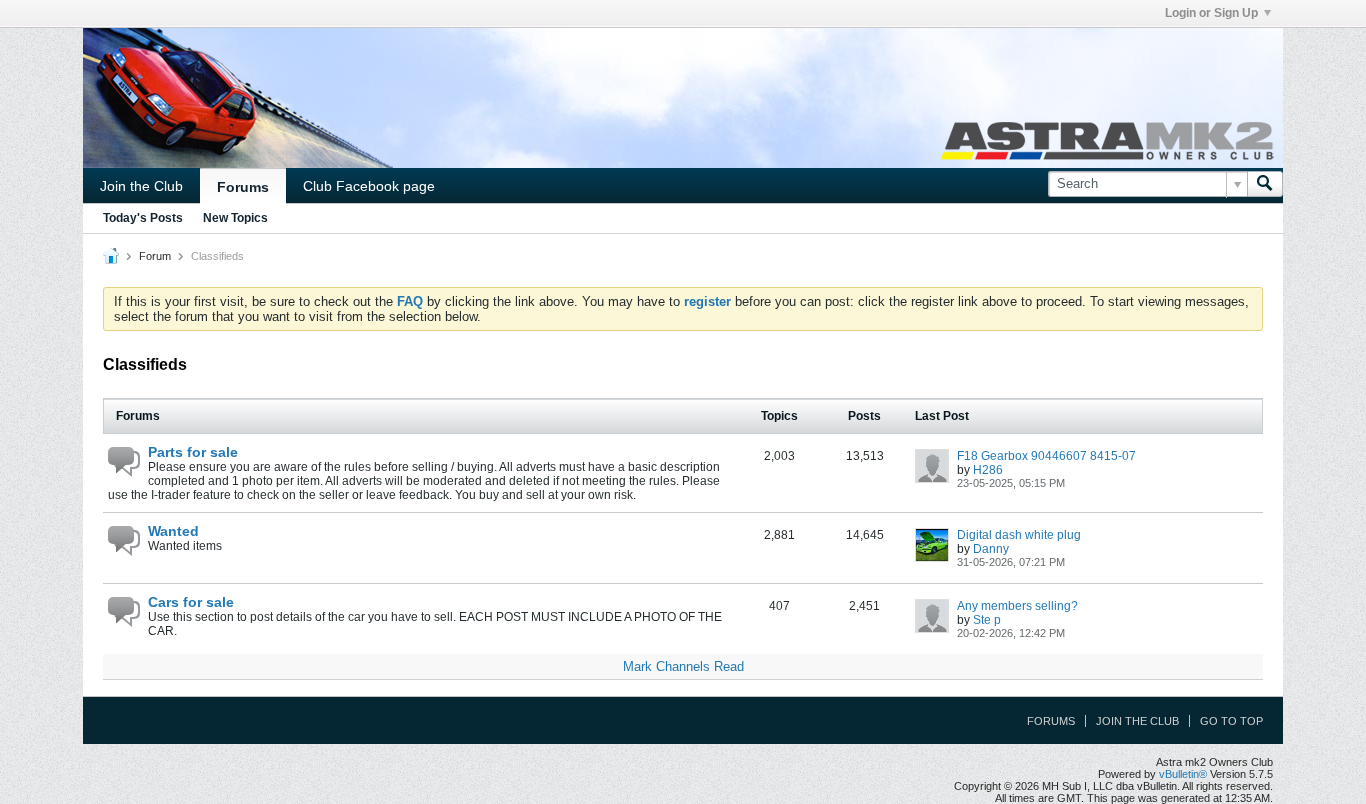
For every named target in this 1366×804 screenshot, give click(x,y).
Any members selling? (1017, 606)
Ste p (987, 620)
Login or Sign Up (1211, 13)
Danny (991, 549)
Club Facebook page (369, 186)
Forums (243, 187)
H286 (988, 470)
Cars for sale (191, 602)
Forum (155, 256)
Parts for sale (193, 452)
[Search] (1265, 184)
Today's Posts (143, 218)
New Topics (235, 218)
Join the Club (141, 186)
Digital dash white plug (1019, 535)
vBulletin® (1183, 774)
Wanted (173, 531)
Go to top (1231, 721)
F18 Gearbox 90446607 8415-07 (1046, 456)
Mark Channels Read (683, 666)
